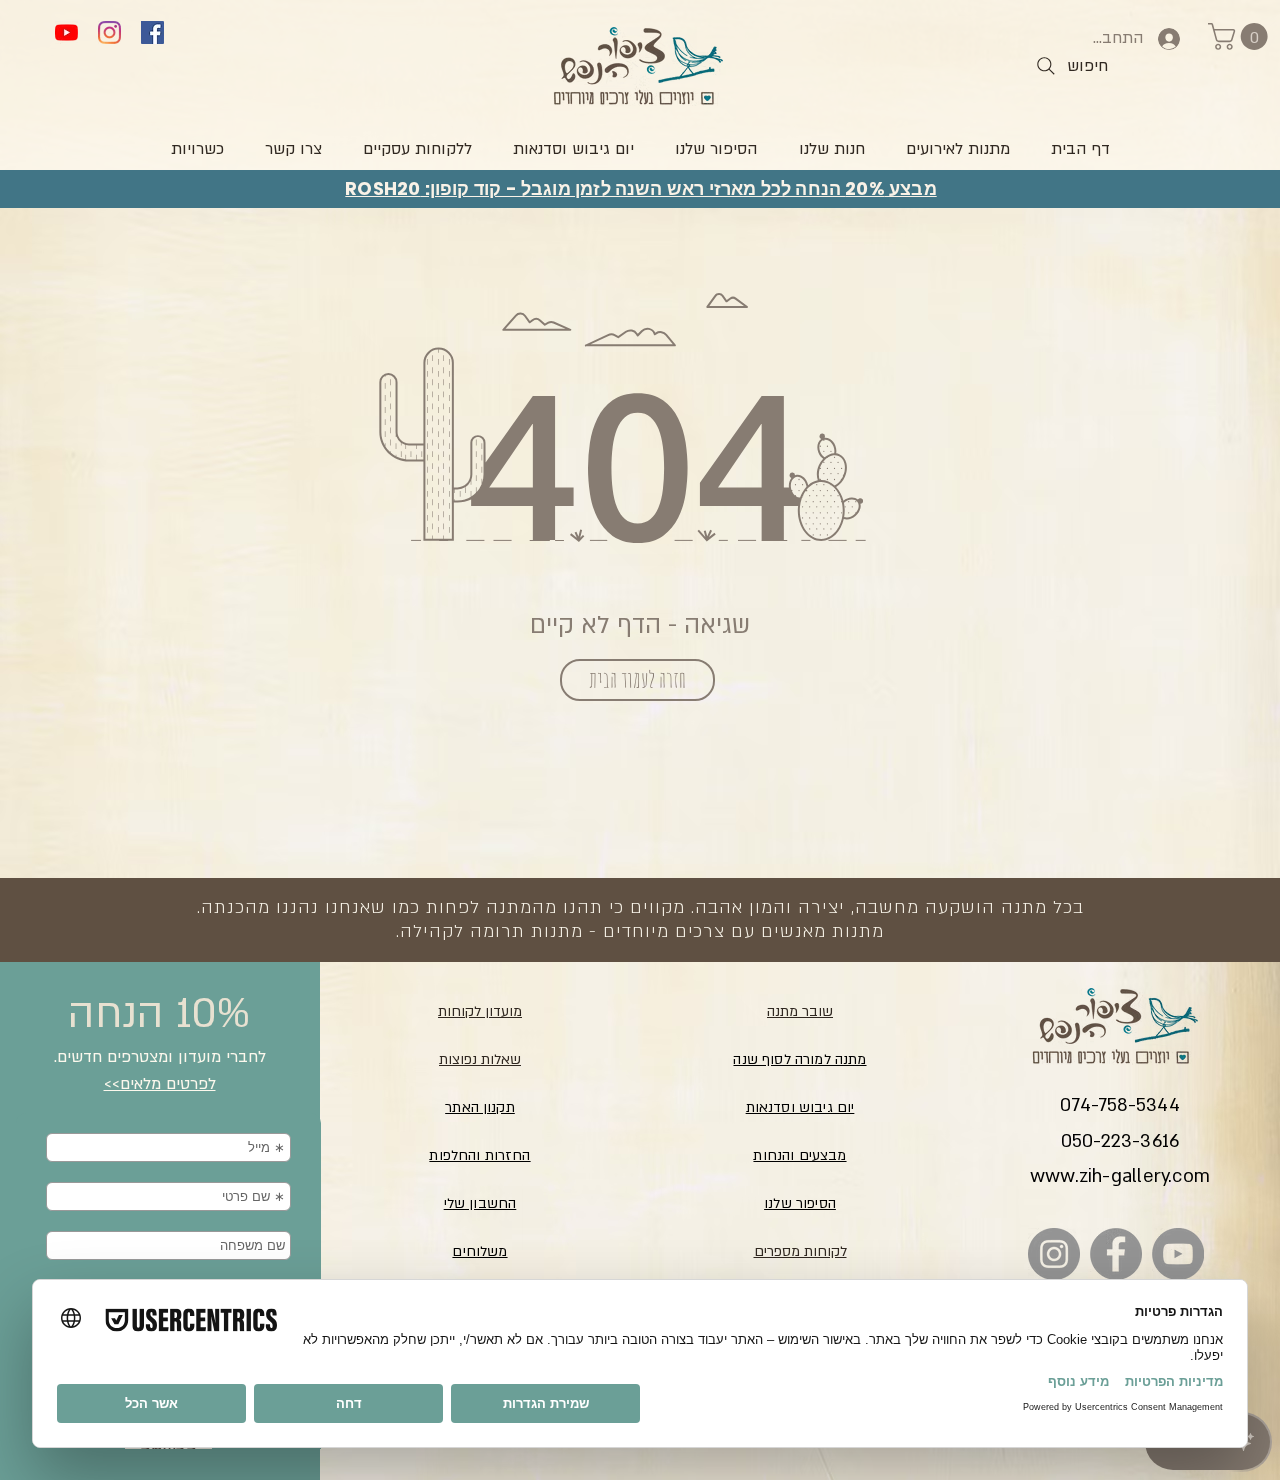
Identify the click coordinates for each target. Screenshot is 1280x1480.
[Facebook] (152, 32)
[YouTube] (66, 32)
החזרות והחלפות (479, 1155)
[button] (1241, 36)
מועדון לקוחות (480, 1011)
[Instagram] (109, 32)
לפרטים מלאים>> (160, 1084)
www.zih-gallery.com (1120, 1176)
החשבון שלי (480, 1203)
